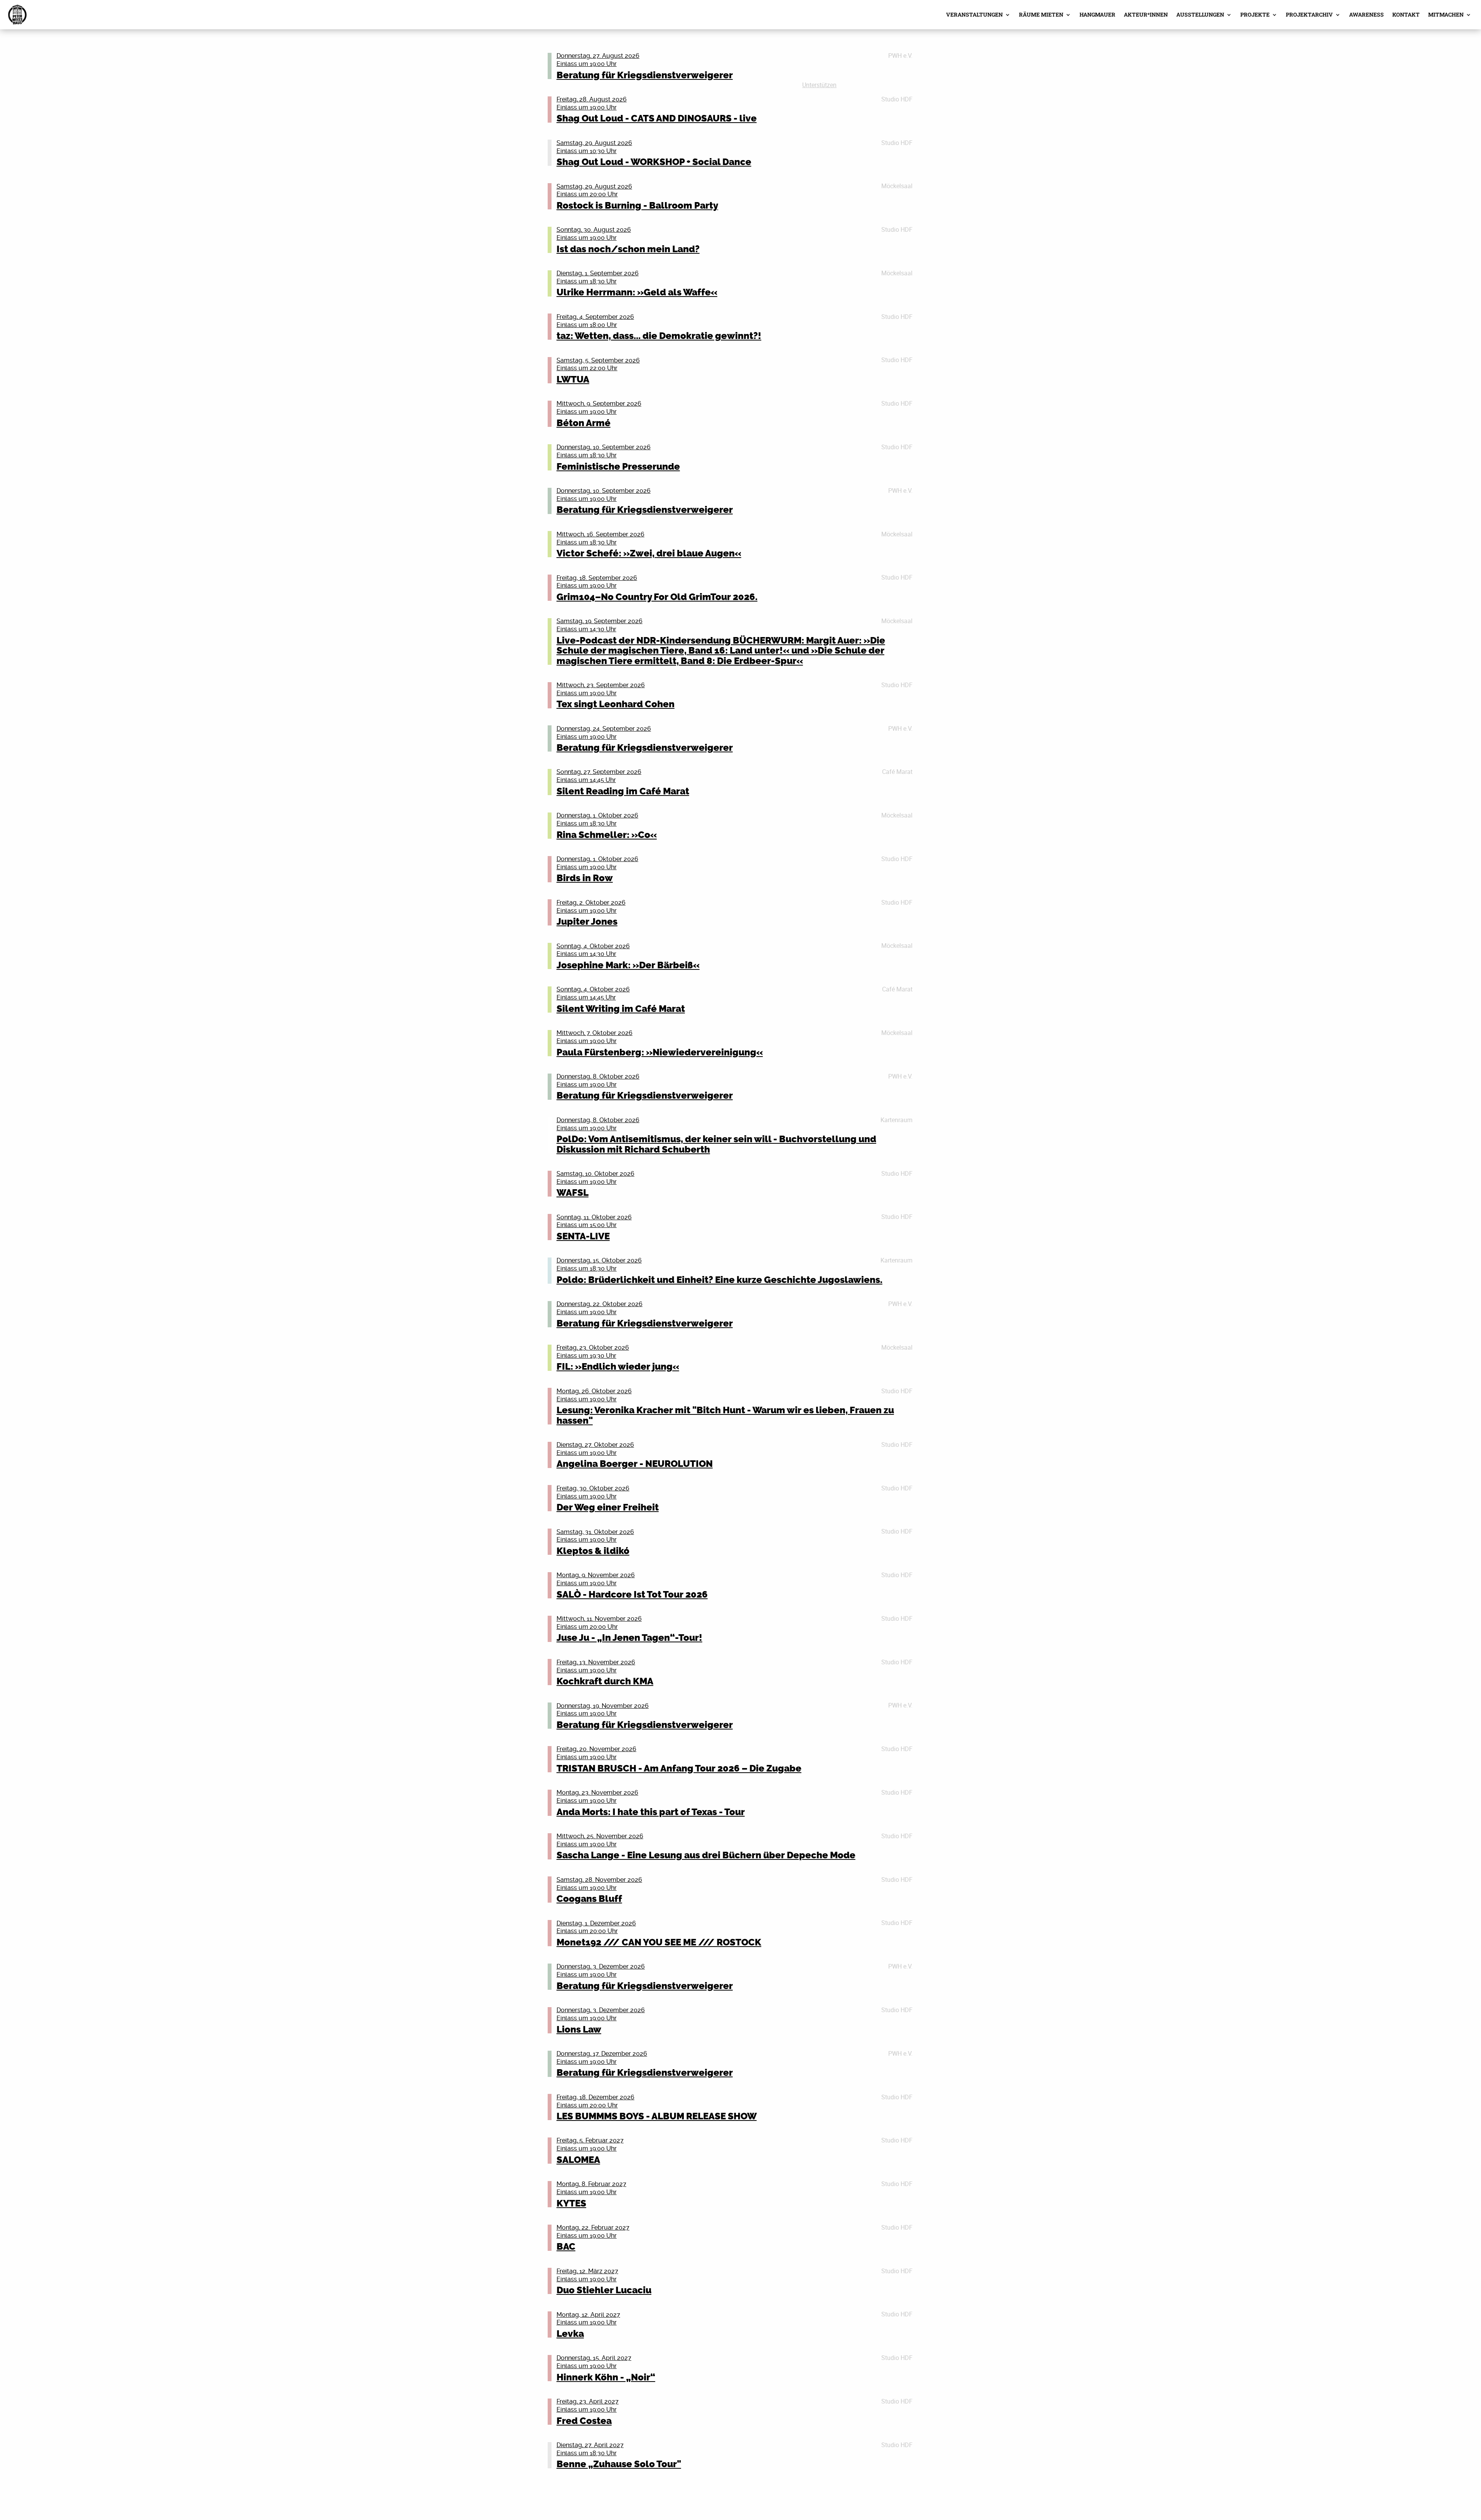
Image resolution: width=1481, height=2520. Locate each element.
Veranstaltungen (974, 14)
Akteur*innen (1146, 14)
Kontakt (1406, 14)
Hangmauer (1097, 14)
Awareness (1366, 14)
